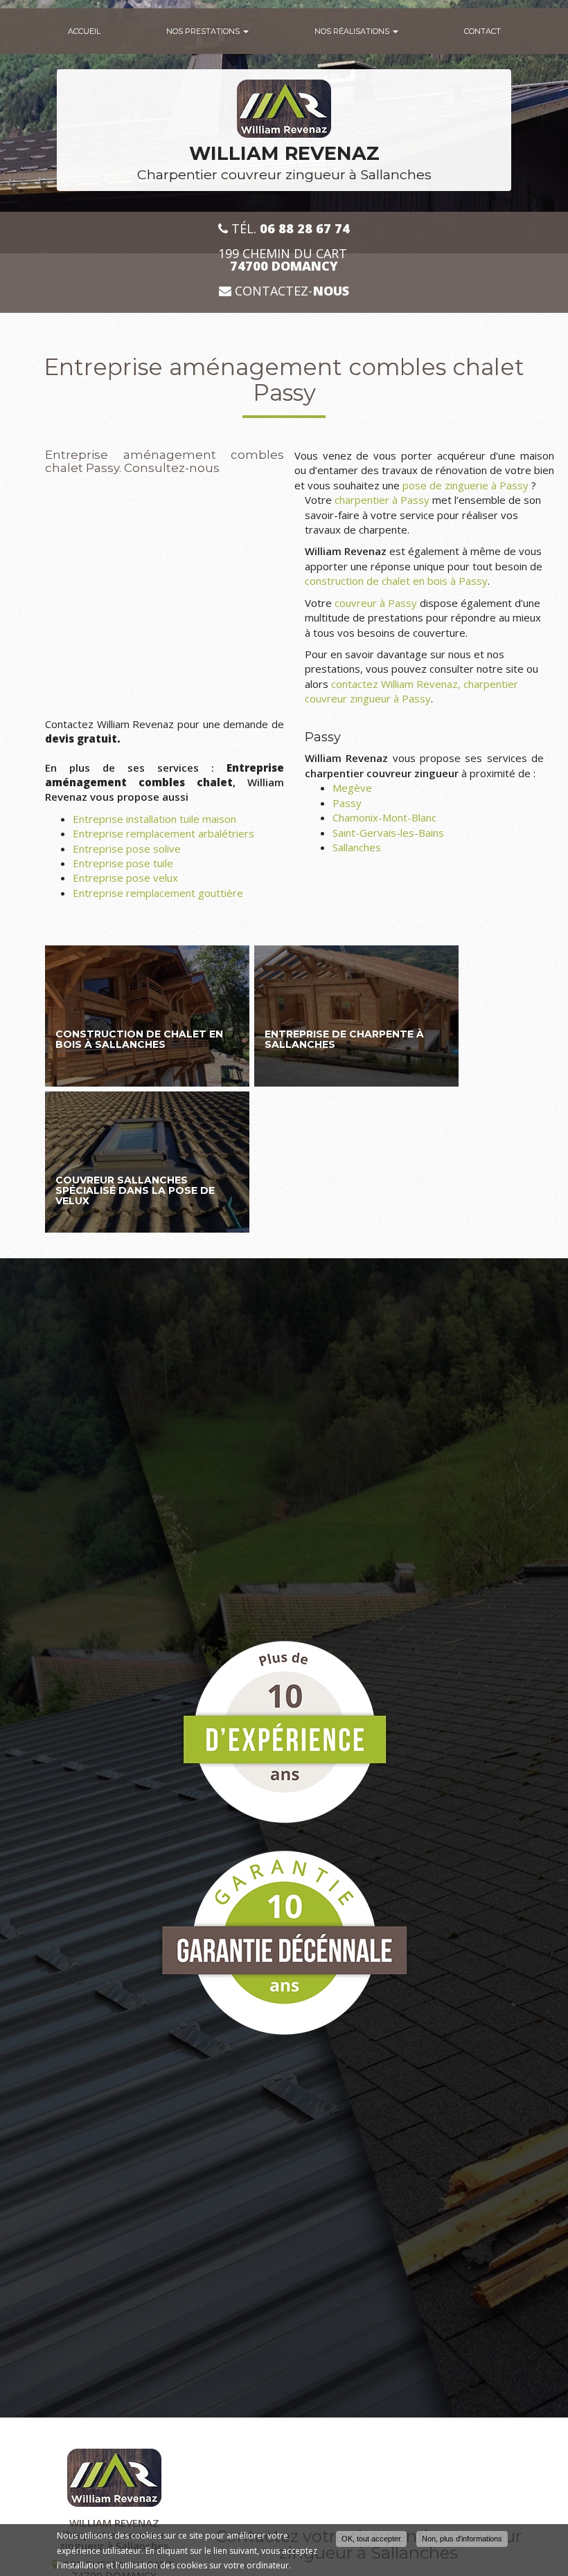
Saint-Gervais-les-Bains (388, 833)
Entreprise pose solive (127, 849)
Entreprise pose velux (125, 878)
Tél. (289, 229)
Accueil (84, 31)
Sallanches (357, 847)
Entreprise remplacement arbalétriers (163, 833)
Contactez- (290, 291)
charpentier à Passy (382, 500)
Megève (352, 788)
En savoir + (147, 1016)
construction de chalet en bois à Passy (396, 581)
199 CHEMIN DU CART (284, 260)
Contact (482, 31)
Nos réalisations (353, 31)
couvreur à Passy (376, 603)
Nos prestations (204, 31)
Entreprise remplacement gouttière (158, 893)
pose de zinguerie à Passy (465, 485)
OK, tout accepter (371, 2539)
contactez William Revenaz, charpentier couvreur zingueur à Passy (411, 691)
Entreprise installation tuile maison (154, 819)
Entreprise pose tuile (123, 863)
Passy (347, 803)
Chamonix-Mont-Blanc (384, 817)
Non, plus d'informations (462, 2539)
